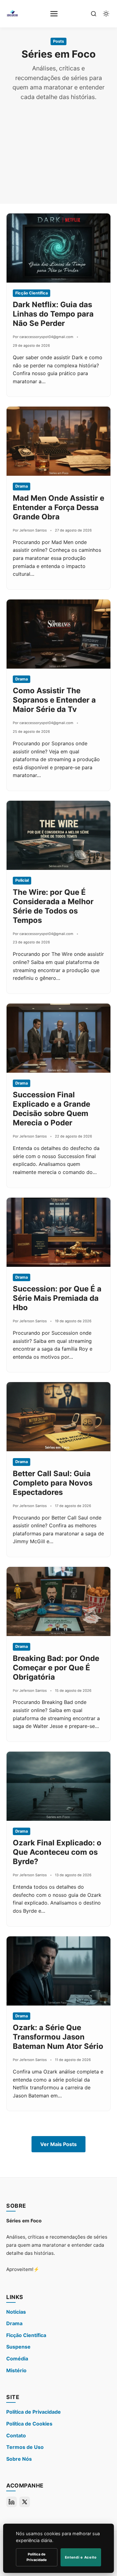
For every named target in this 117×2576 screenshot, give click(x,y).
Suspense (18, 2347)
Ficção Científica (26, 2335)
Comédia (17, 2359)
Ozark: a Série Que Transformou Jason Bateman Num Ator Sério (58, 2037)
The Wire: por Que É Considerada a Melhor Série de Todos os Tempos (53, 906)
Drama (14, 2323)
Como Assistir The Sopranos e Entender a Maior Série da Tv (54, 700)
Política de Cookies (29, 2424)
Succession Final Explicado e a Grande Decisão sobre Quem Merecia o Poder (51, 1109)
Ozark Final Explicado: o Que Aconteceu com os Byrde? (57, 1852)
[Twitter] (25, 2502)
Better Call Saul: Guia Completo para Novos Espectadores (53, 1483)
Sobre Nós (19, 2459)
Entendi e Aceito (81, 2557)
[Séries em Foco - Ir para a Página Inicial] (12, 14)
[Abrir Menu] (54, 14)
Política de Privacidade (34, 2412)
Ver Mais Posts (58, 2144)
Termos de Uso (25, 2447)
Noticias (16, 2312)
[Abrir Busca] (94, 14)
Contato (16, 2435)
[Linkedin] (12, 2502)
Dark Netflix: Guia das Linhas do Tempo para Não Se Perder (53, 314)
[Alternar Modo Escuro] (106, 14)
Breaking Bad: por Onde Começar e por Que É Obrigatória (56, 1668)
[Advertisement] (58, 148)
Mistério (16, 2370)
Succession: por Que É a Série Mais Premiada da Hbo (57, 1298)
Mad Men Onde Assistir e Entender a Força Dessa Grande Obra (58, 507)
